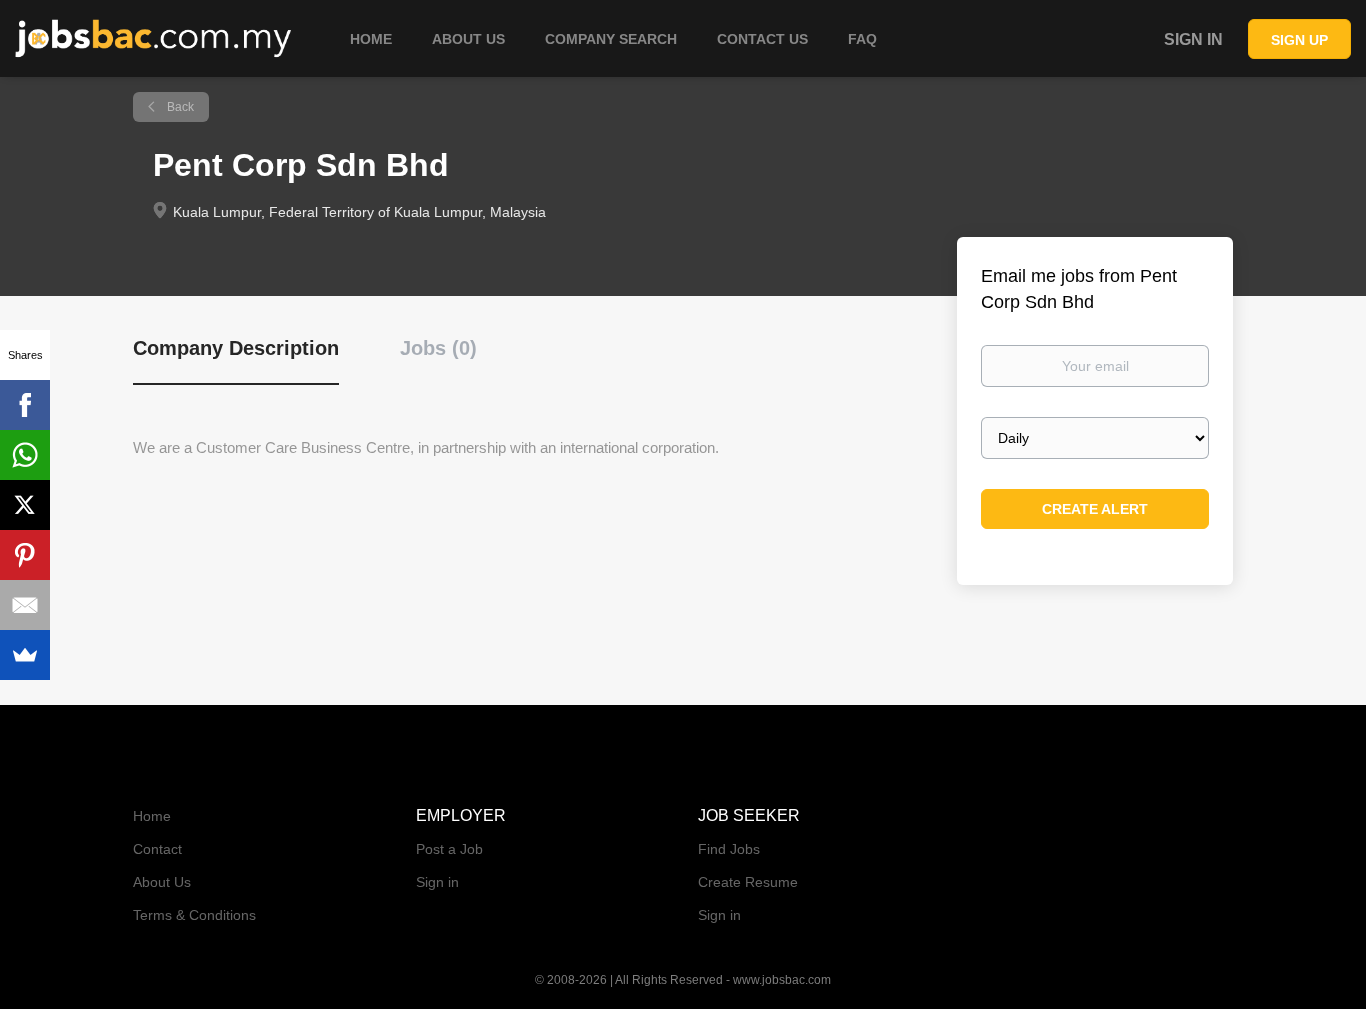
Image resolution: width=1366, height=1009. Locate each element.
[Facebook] (25, 405)
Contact (157, 849)
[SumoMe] (25, 655)
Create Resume (748, 882)
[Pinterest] (25, 555)
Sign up (1299, 40)
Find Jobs (729, 849)
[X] (25, 505)
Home (152, 816)
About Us (162, 882)
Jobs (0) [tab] (438, 348)
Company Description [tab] (236, 348)
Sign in (1193, 39)
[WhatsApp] (25, 455)
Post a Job (449, 849)
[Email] (25, 605)
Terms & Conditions (194, 915)
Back (179, 107)
